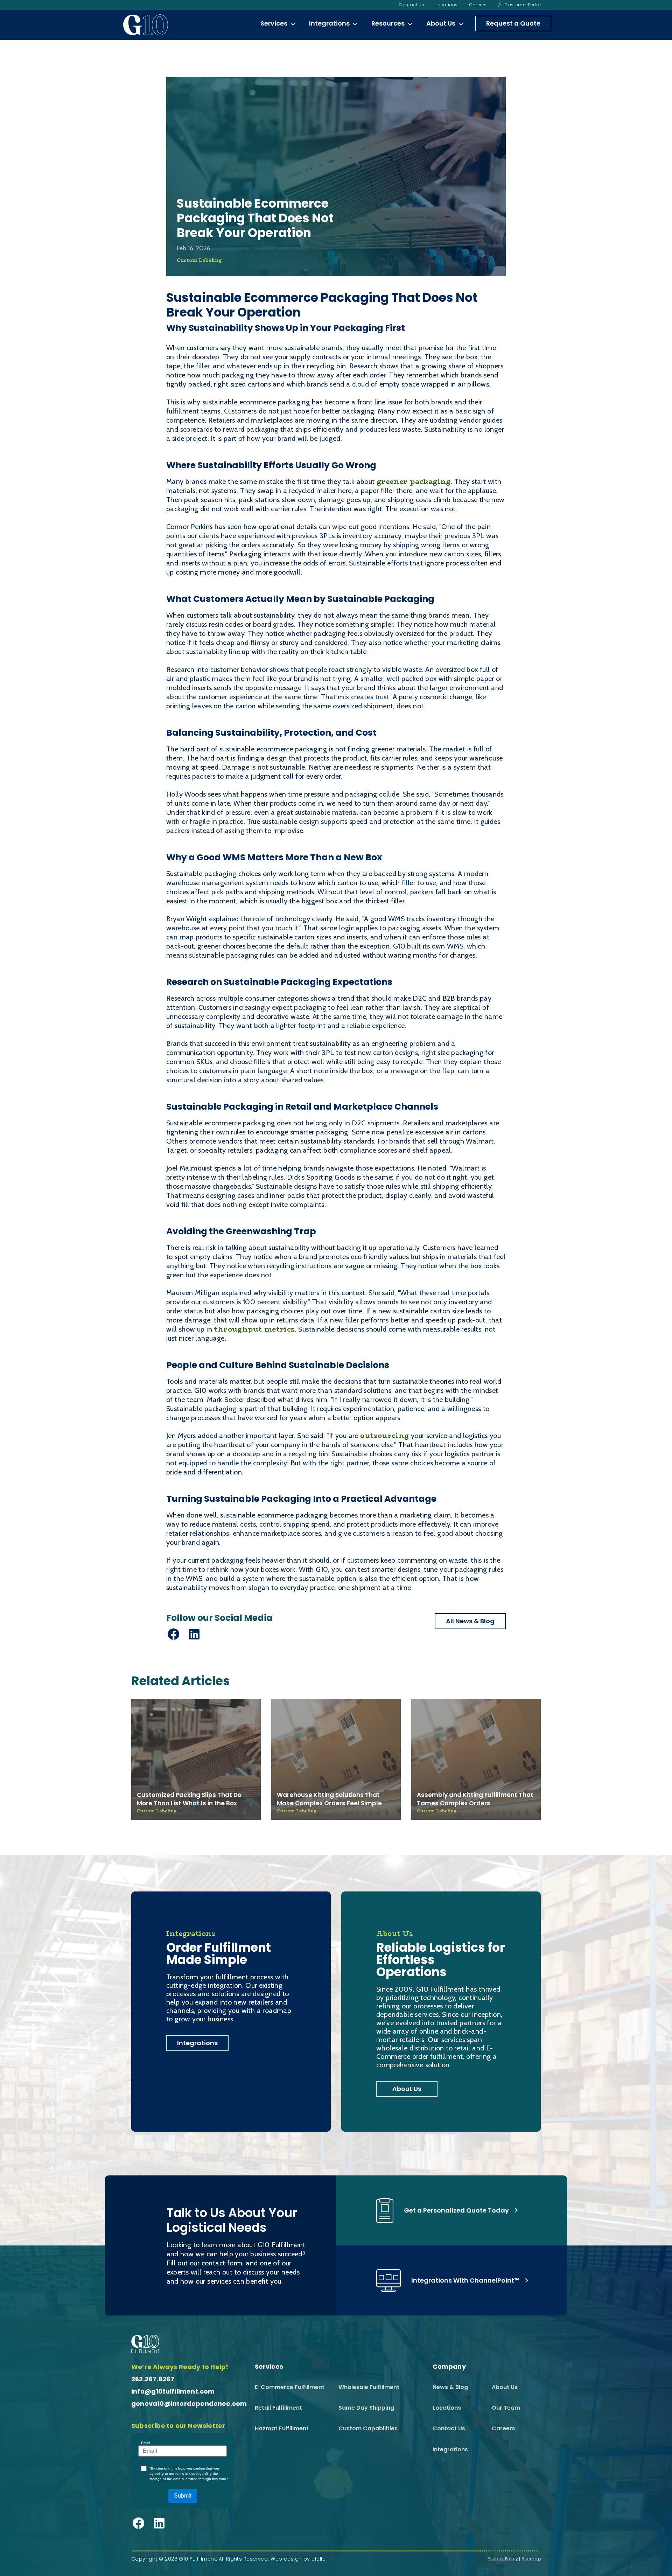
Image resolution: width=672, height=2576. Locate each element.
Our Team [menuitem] (506, 2408)
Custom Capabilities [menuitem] (368, 2428)
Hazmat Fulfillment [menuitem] (282, 2428)
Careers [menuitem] (478, 5)
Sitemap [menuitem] (531, 2559)
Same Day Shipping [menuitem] (366, 2408)
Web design (286, 2559)
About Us (407, 2089)
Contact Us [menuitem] (411, 5)
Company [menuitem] (449, 2367)
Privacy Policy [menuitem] (503, 2559)
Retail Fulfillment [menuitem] (278, 2408)
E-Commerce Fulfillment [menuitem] (290, 2387)
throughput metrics (254, 1329)
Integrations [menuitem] (329, 23)
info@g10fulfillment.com (173, 2391)
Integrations (197, 2043)
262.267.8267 (153, 2379)
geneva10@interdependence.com (189, 2404)
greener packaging (414, 481)
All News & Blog (470, 1621)
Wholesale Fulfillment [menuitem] (369, 2387)
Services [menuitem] (274, 23)
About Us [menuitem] (441, 23)
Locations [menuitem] (446, 5)
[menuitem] (293, 25)
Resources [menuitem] (388, 23)
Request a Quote (513, 23)
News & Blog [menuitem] (450, 2387)
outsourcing (384, 1435)
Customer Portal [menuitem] (523, 5)
